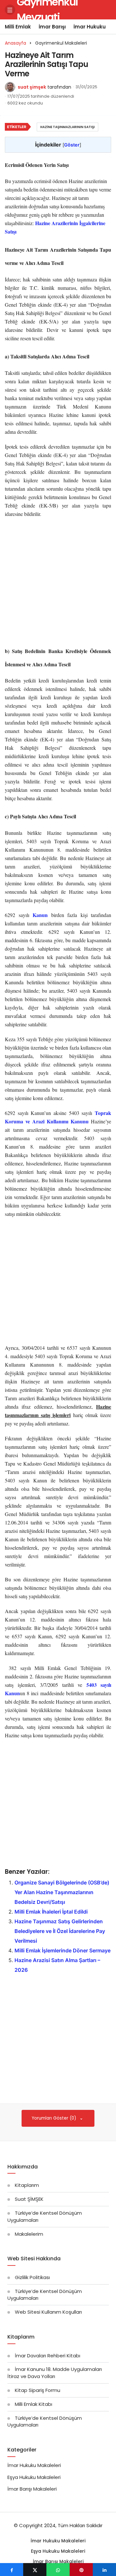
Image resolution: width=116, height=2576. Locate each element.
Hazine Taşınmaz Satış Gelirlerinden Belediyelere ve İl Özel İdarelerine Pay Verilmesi (60, 1931)
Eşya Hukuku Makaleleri (34, 2477)
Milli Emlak (18, 27)
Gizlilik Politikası (32, 2277)
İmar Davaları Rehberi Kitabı (48, 2356)
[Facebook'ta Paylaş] (12, 2570)
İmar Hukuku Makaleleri (34, 2465)
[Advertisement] (58, 583)
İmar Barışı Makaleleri (32, 2489)
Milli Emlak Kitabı (34, 2404)
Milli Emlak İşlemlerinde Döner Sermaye (63, 1950)
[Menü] (10, 10)
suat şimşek (32, 87)
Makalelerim (29, 2234)
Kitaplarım (27, 2185)
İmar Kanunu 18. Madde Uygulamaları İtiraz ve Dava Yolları (55, 2373)
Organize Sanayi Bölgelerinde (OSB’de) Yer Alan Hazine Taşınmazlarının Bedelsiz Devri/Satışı (62, 1892)
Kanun (40, 915)
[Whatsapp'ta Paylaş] (58, 2570)
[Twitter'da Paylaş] (35, 2570)
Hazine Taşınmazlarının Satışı (68, 127)
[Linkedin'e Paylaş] (104, 2570)
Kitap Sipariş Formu (38, 2390)
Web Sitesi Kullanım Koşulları (48, 2312)
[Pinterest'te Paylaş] (81, 2570)
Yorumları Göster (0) (55, 2118)
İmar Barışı (52, 27)
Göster (72, 145)
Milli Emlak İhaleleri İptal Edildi (51, 1912)
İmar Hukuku (90, 27)
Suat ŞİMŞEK (29, 2199)
